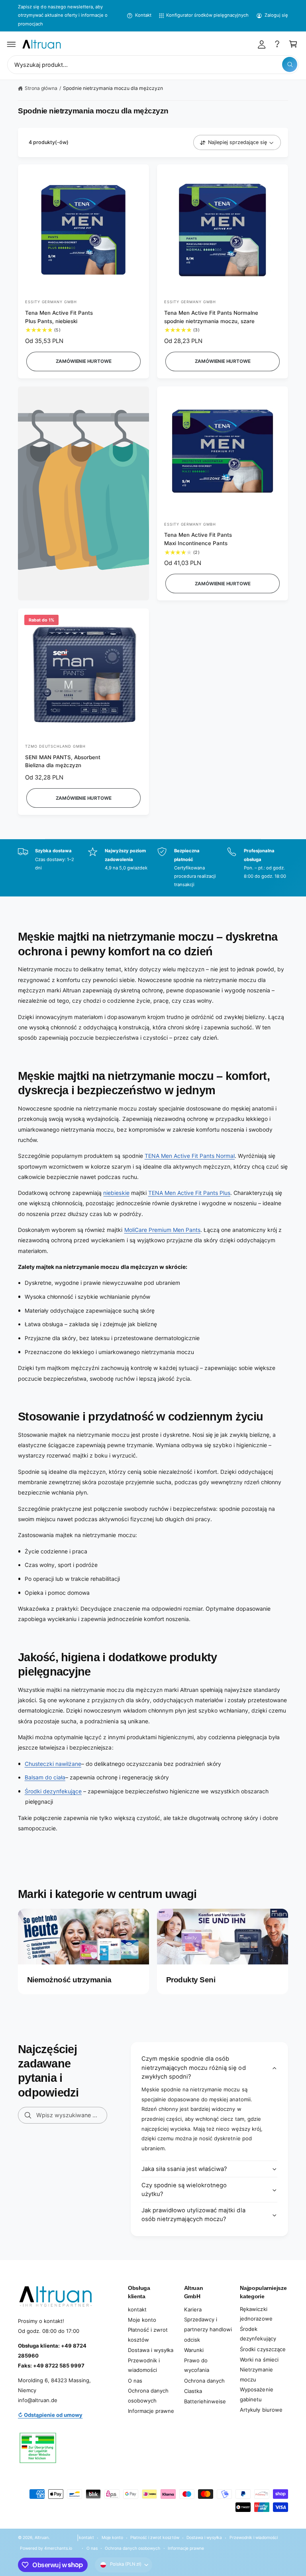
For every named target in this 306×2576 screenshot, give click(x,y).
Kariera (193, 2309)
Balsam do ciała (45, 1777)
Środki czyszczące (263, 2349)
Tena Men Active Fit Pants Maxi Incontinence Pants (198, 539)
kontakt (137, 2309)
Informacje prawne (151, 2411)
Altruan (42, 2537)
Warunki (194, 2350)
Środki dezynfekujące (53, 1791)
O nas (135, 2381)
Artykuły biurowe (261, 2410)
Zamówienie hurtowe (84, 361)
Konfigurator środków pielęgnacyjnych (208, 15)
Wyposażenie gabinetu (256, 2394)
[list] (153, 868)
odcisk (192, 2340)
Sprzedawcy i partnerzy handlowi (208, 2324)
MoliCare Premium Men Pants (162, 1230)
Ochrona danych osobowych (148, 2396)
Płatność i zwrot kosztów (148, 2335)
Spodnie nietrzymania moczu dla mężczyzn (113, 88)
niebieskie (116, 1193)
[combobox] (153, 65)
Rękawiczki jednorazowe (256, 2314)
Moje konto (142, 2320)
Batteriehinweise (205, 2401)
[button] (12, 44)
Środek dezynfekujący (258, 2334)
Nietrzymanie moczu (256, 2374)
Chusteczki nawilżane (53, 1764)
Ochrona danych (204, 2381)
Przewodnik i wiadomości (144, 2365)
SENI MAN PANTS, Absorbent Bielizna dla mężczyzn (63, 761)
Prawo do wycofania (197, 2365)
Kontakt (143, 15)
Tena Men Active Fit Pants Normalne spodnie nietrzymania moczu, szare (211, 317)
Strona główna (41, 88)
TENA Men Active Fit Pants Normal (190, 1156)
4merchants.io (58, 2548)
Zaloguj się (276, 15)
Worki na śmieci (259, 2360)
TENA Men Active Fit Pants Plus (189, 1193)
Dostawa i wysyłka (151, 2350)
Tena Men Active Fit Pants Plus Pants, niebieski (59, 317)
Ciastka (193, 2391)
